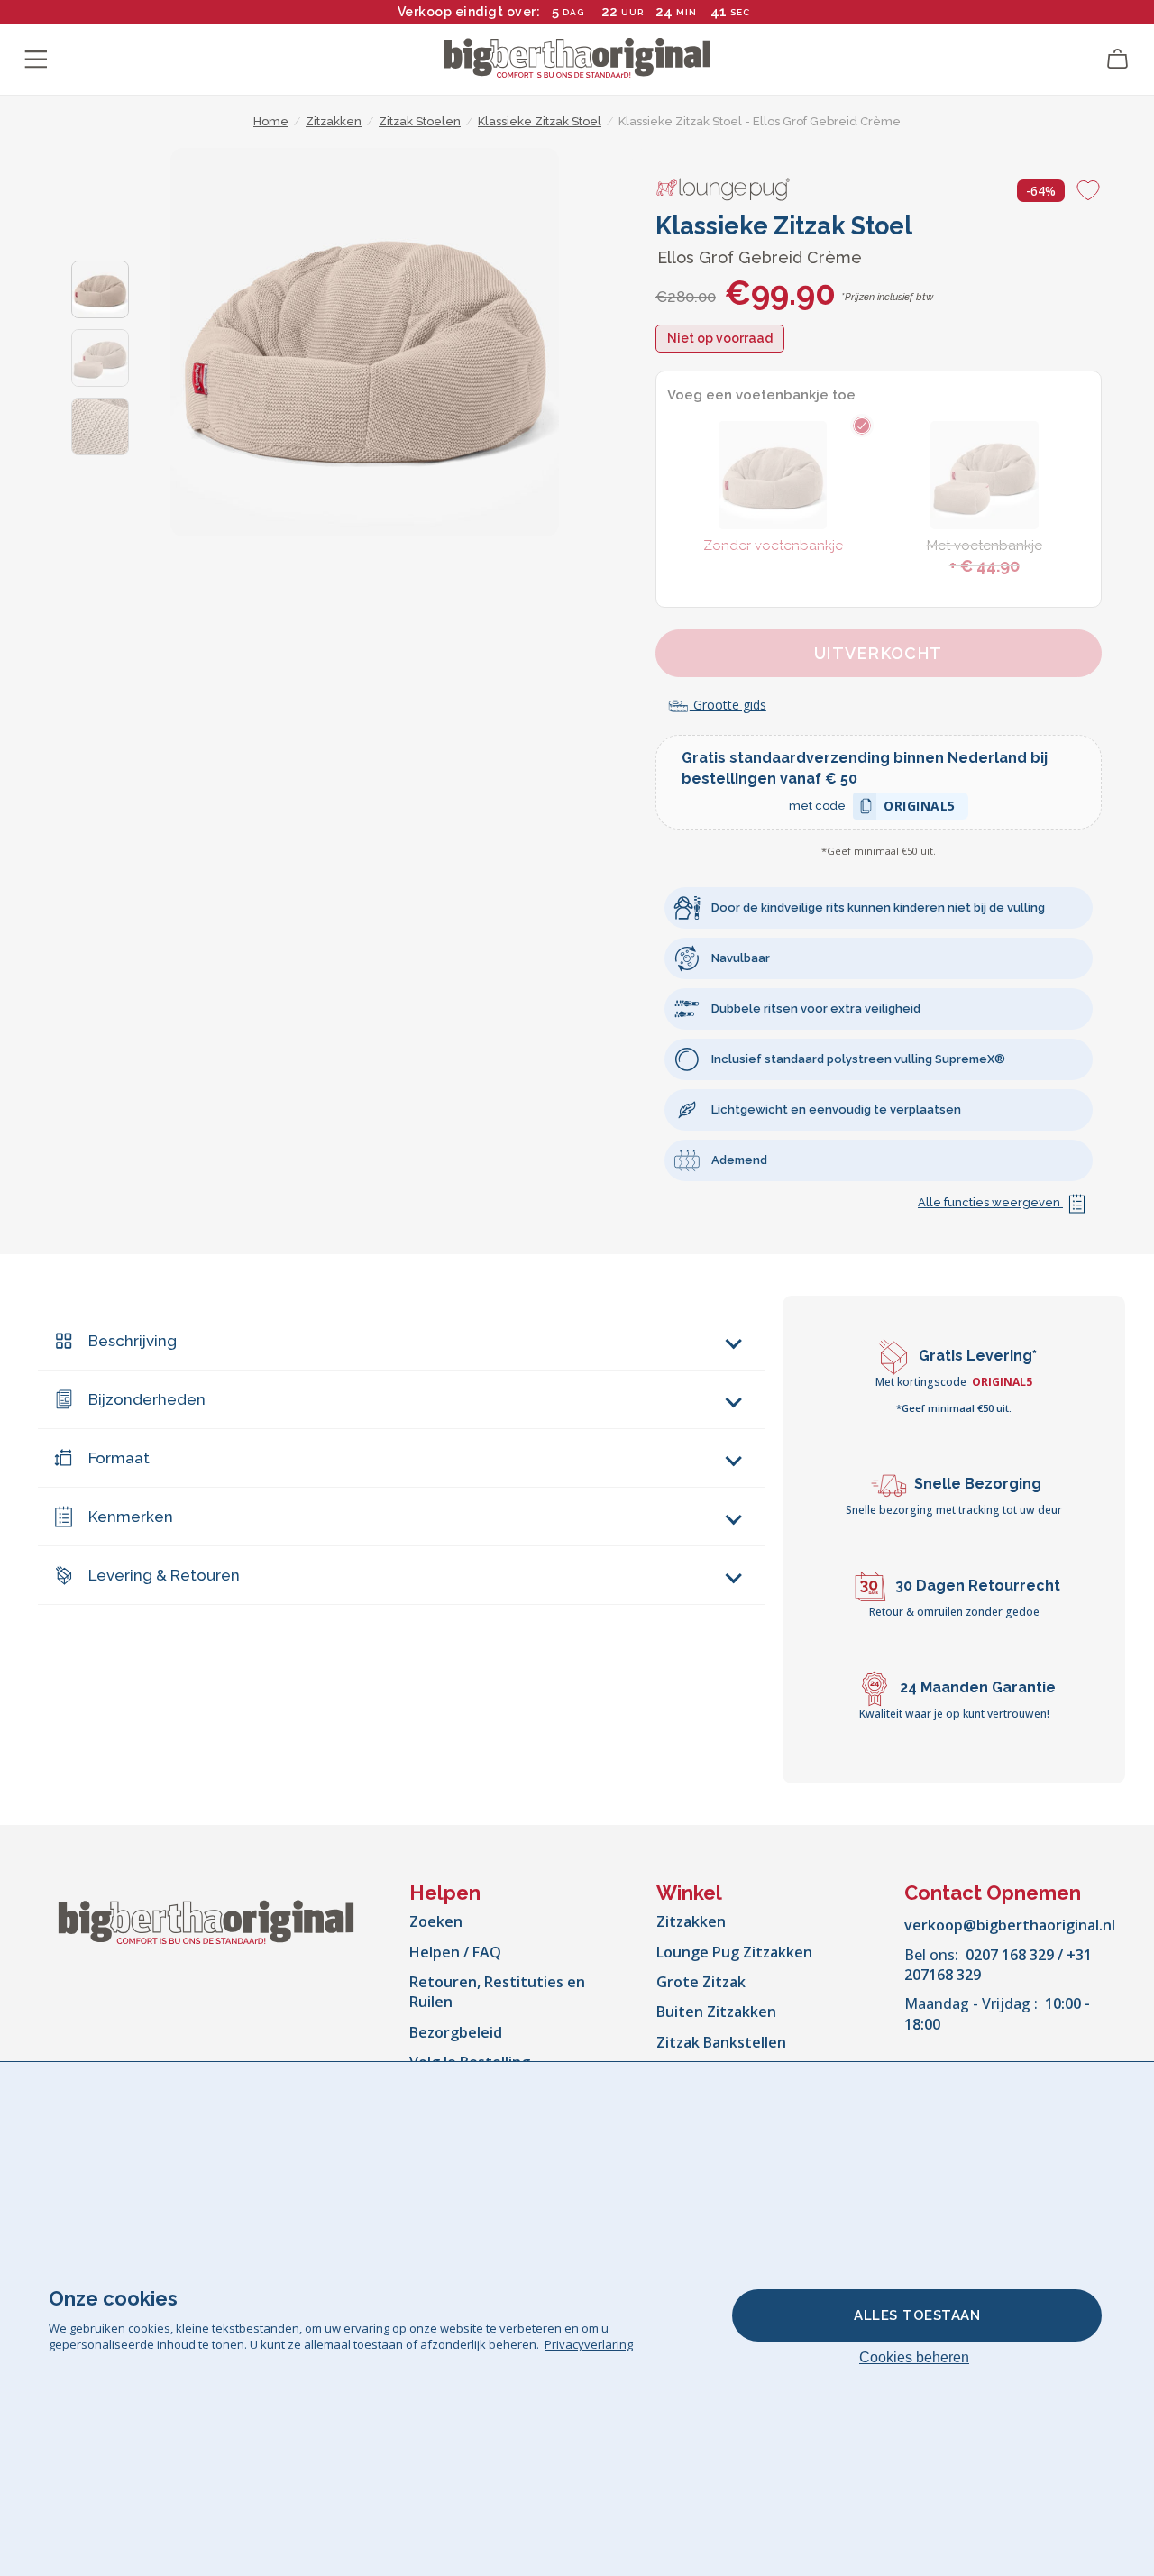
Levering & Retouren (164, 1575)
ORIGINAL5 (920, 808)
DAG (573, 12)
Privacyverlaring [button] (589, 2344)
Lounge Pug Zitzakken (734, 1952)
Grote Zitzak (701, 1982)
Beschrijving (133, 1341)
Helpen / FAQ (455, 1952)
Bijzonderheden (147, 1399)
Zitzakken (691, 1921)
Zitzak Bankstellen (721, 2042)
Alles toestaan (917, 2315)
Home (271, 121)
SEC (740, 12)
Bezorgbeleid (456, 2032)
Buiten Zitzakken (716, 2012)
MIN (687, 12)
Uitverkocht (879, 653)
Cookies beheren (914, 2357)
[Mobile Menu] (36, 60)
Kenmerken (131, 1517)
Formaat (119, 1458)
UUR (632, 12)
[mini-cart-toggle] (1118, 60)
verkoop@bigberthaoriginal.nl (1010, 1925)
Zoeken (436, 1921)
